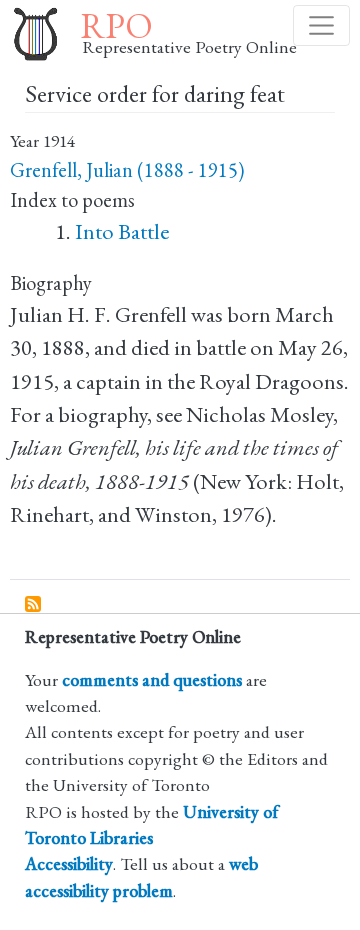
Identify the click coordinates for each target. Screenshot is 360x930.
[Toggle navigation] (321, 25)
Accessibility (69, 863)
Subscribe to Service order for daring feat (34, 605)
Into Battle (122, 231)
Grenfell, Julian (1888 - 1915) (127, 170)
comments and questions (152, 679)
